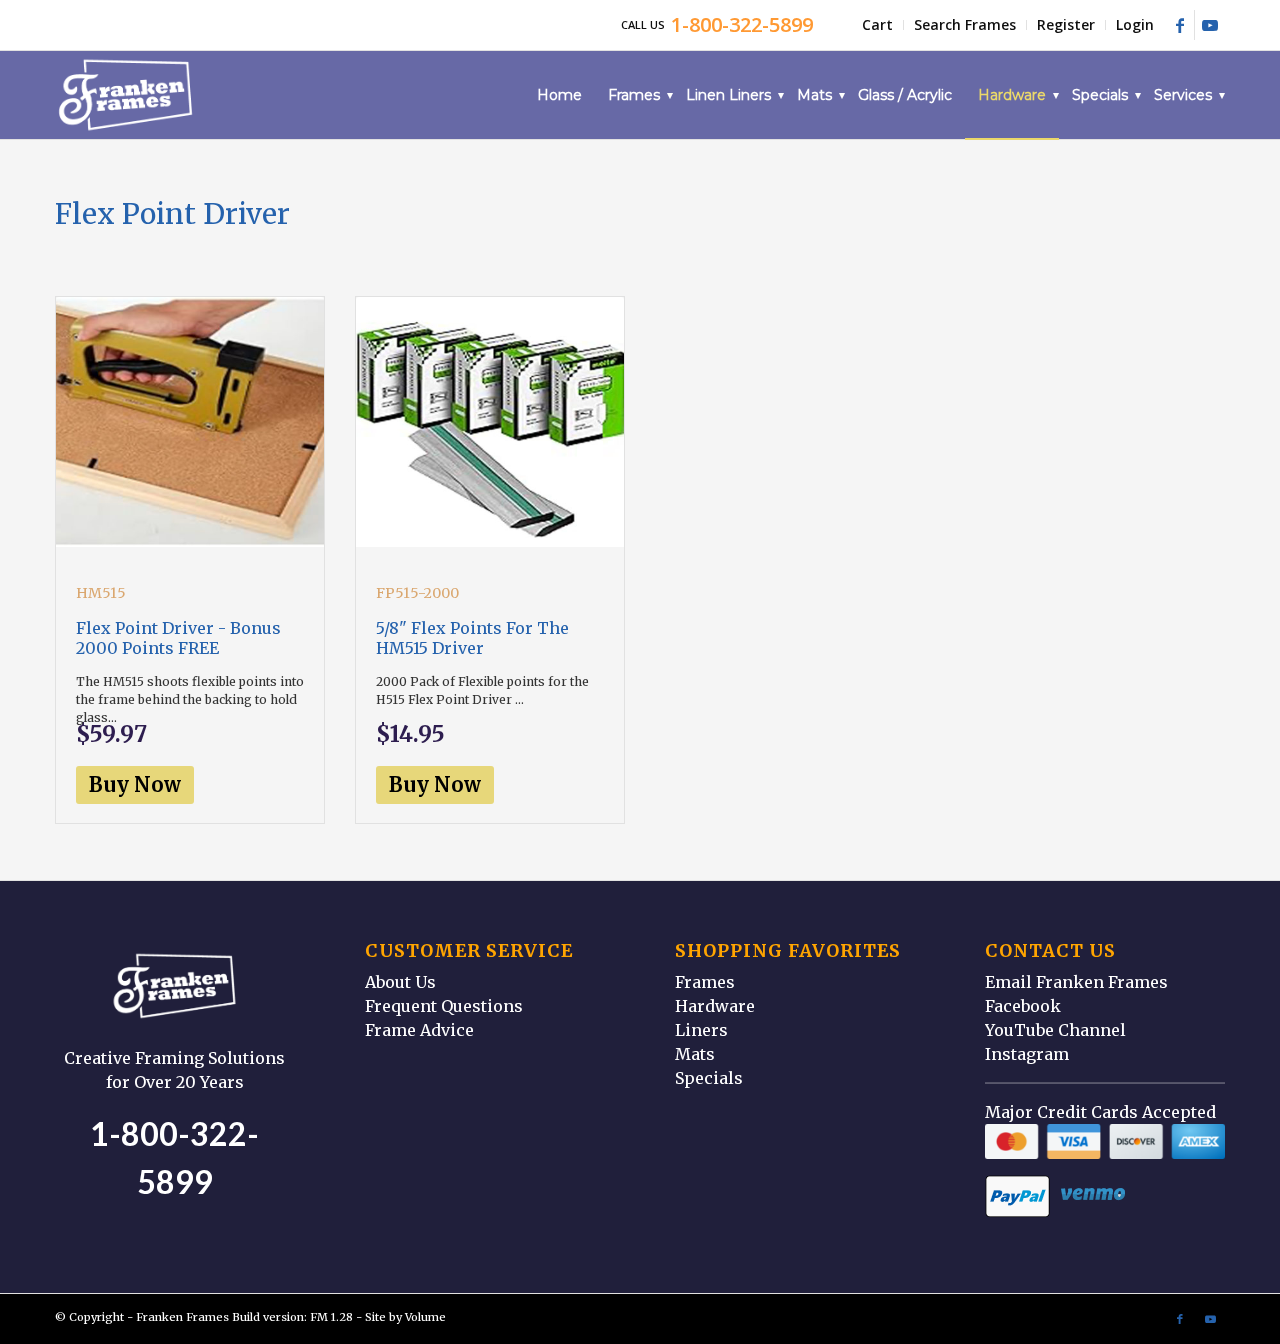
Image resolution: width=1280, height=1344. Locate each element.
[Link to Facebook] (1179, 25)
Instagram (1027, 1054)
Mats (695, 1054)
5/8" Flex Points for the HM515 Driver (472, 638)
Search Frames (965, 24)
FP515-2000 (417, 593)
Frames (705, 982)
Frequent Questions (444, 1006)
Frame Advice (419, 1030)
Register (1066, 24)
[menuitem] (878, 25)
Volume (425, 1317)
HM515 (101, 593)
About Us (400, 982)
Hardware (715, 1006)
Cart (877, 24)
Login (1135, 24)
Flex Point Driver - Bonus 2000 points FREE (178, 638)
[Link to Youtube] (1210, 25)
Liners (701, 1030)
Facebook (1023, 1006)
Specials (709, 1078)
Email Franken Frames (1076, 982)
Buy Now (135, 784)
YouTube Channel (1055, 1030)
